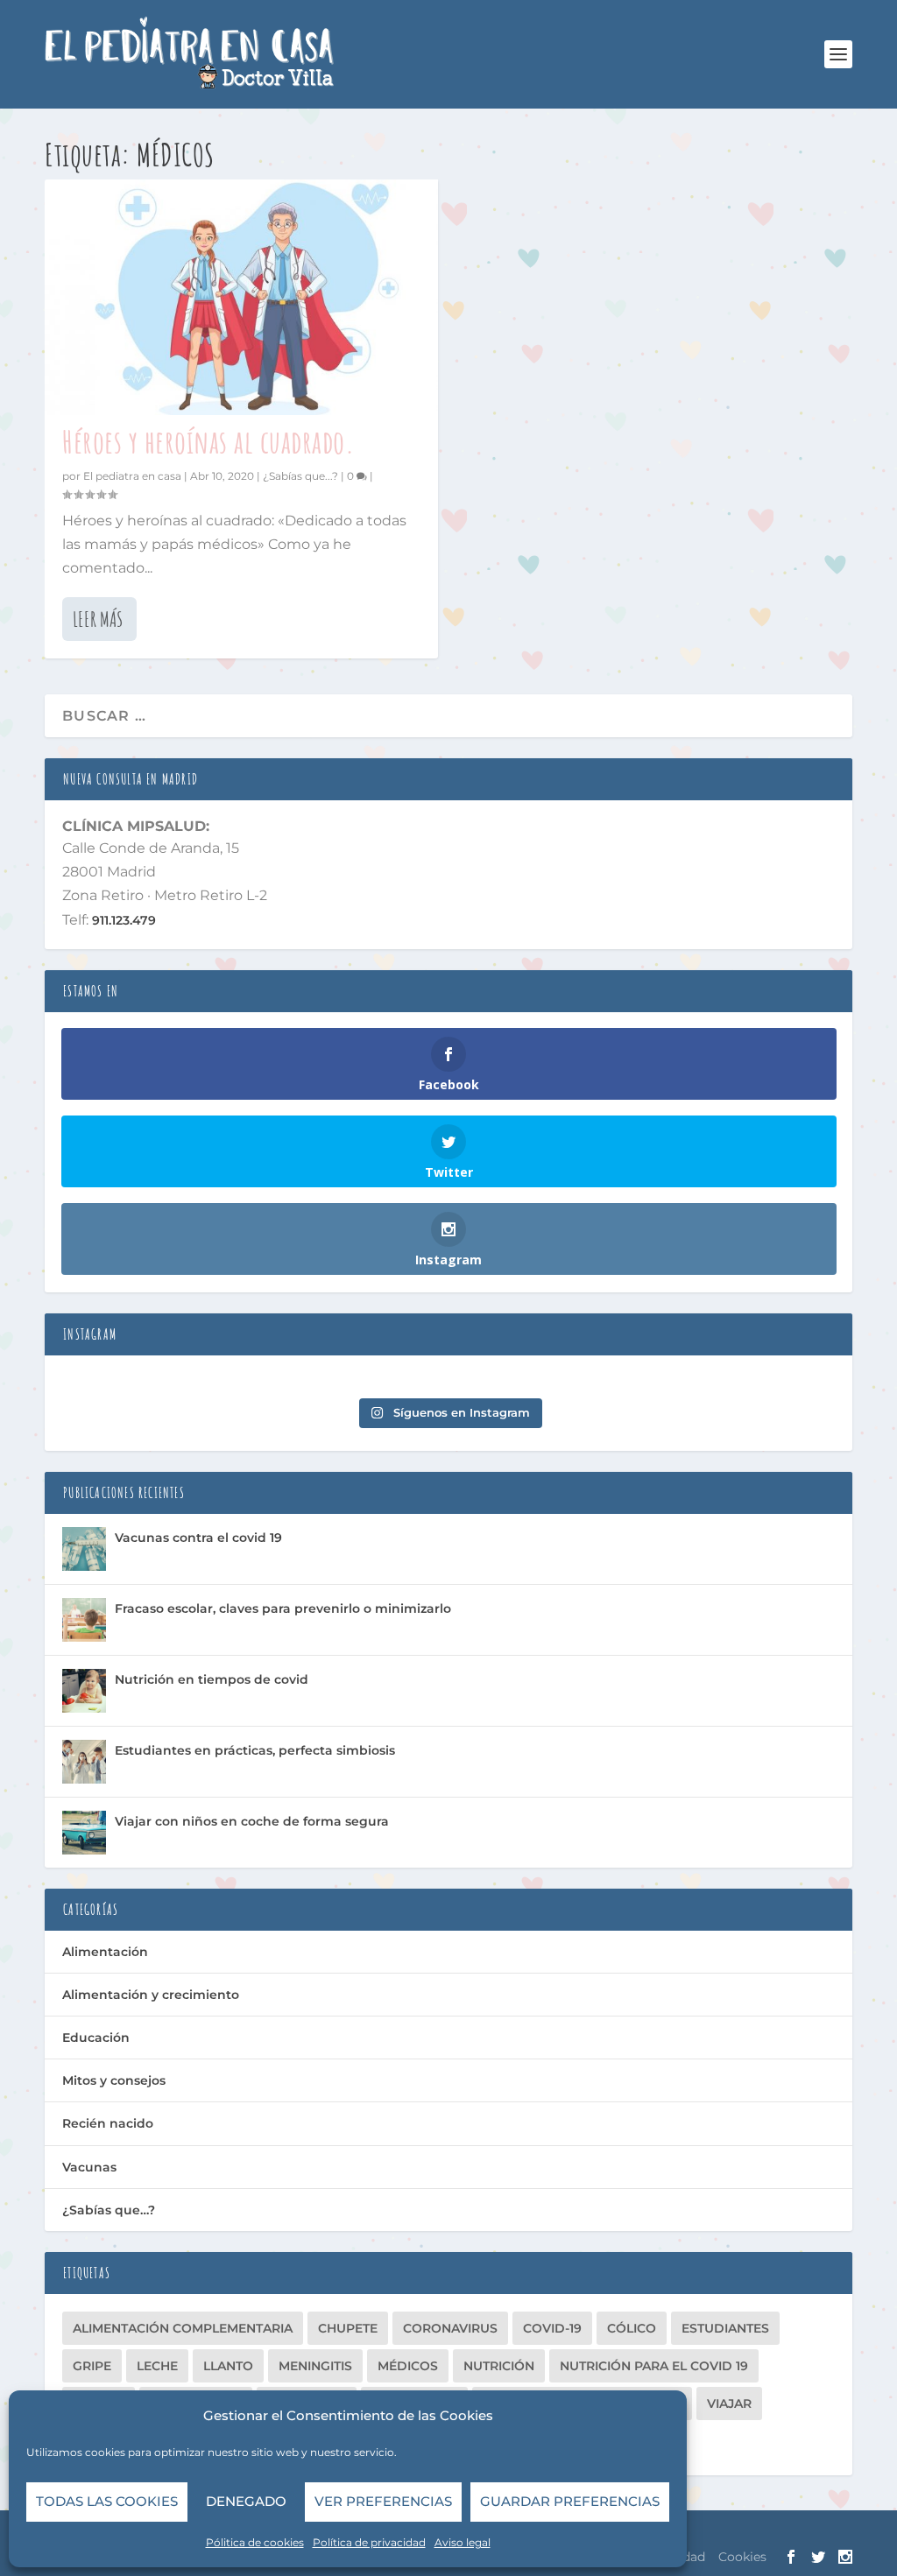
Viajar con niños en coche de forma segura (252, 1821)
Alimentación (105, 1952)
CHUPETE (348, 2328)
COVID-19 (552, 2328)
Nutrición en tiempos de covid (212, 1679)
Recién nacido (108, 2123)
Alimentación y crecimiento (151, 1995)
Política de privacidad (369, 2542)
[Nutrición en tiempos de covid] (84, 1691)
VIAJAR (729, 2404)
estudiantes (725, 2328)
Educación (96, 2038)
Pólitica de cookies (255, 2542)
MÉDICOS (408, 2366)
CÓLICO (632, 2328)
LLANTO (228, 2366)
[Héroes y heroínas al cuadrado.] (241, 297)
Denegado (246, 2501)
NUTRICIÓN (499, 2366)
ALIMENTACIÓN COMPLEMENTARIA (183, 2328)
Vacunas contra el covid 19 (198, 1538)
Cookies (742, 2557)
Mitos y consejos (114, 2080)
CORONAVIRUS (450, 2328)
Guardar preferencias (570, 2501)
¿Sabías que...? (300, 476)
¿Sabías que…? (109, 2210)
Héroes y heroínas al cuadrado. (208, 441)
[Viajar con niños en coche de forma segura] (84, 1833)
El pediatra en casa (132, 476)
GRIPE (92, 2366)
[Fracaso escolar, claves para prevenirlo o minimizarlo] (84, 1620)
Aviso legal (463, 2542)
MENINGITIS (315, 2366)
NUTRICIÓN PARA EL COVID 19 (654, 2366)
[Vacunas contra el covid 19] (84, 1549)
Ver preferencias (383, 2501)
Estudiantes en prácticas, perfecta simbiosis (255, 1750)
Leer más (98, 619)
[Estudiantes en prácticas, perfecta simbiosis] (84, 1762)
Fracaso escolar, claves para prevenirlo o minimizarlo (283, 1608)
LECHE (157, 2366)
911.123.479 (122, 920)
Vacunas (89, 2167)
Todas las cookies (107, 2501)
